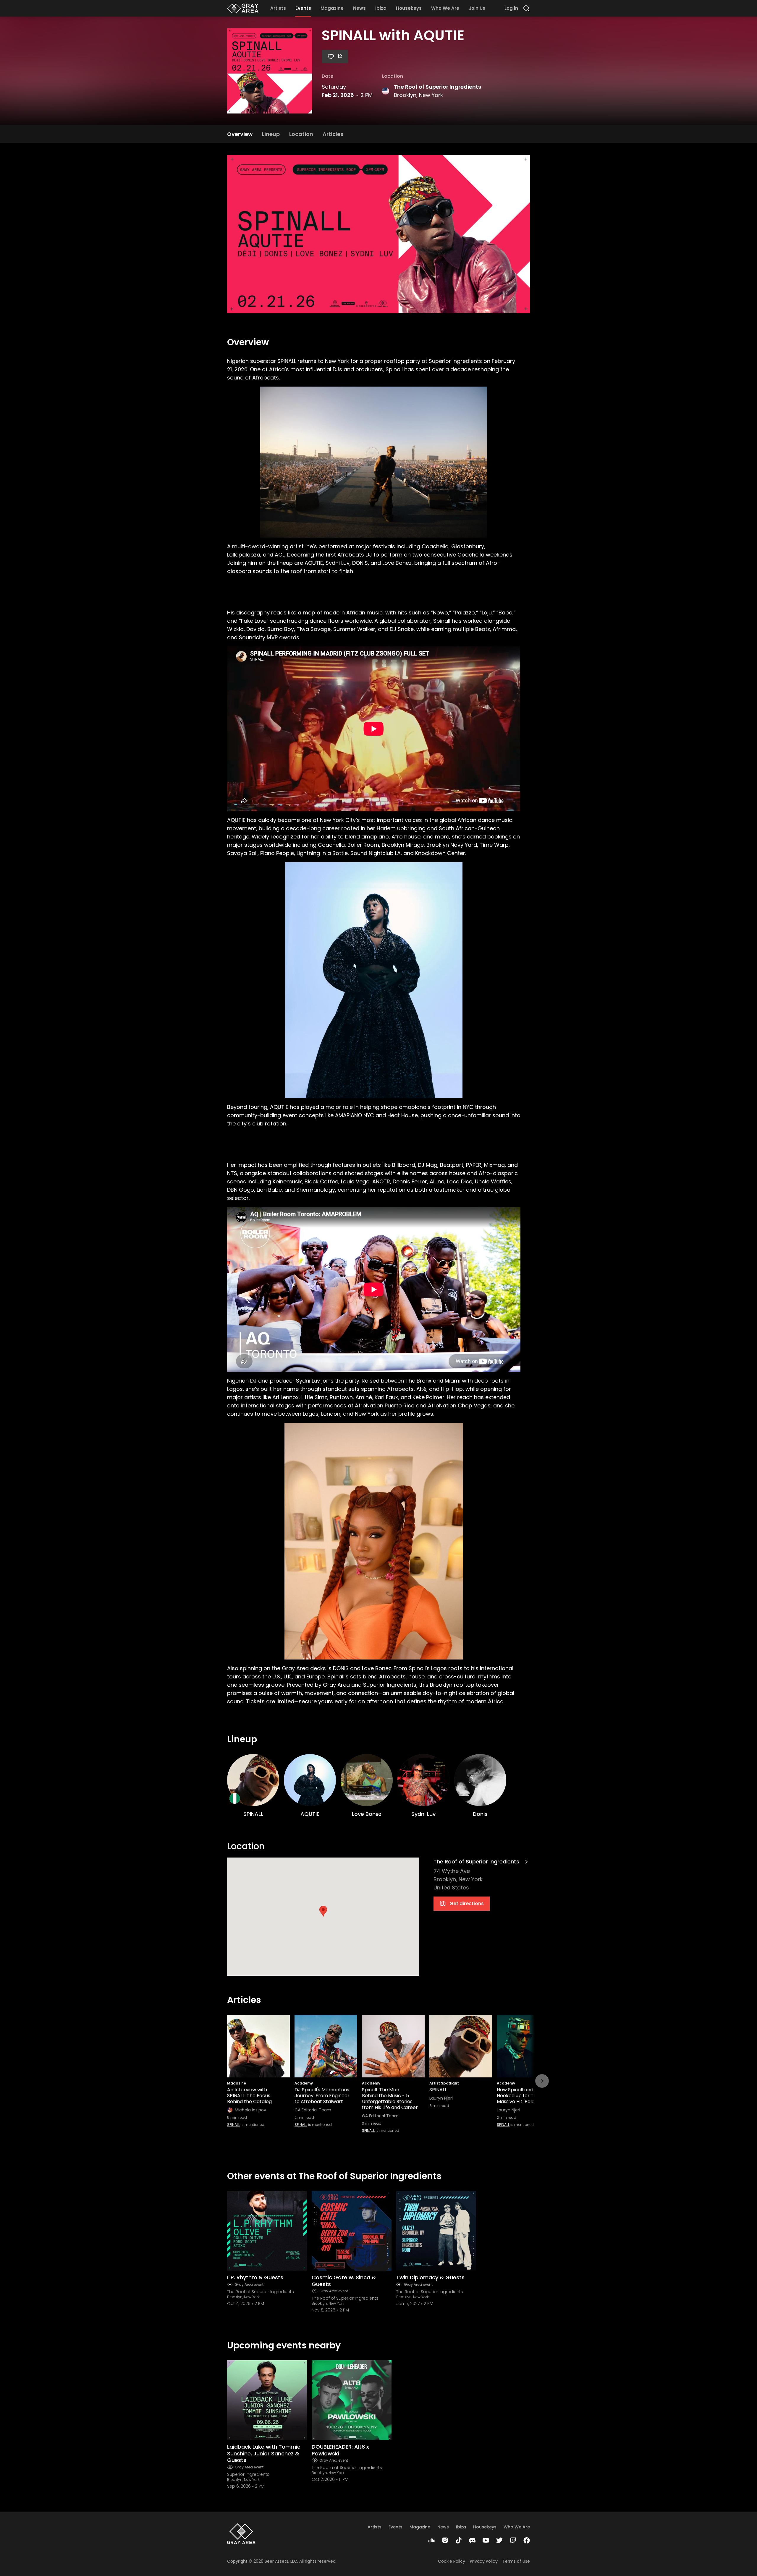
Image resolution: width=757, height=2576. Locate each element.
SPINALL (233, 2125)
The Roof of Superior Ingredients (437, 87)
